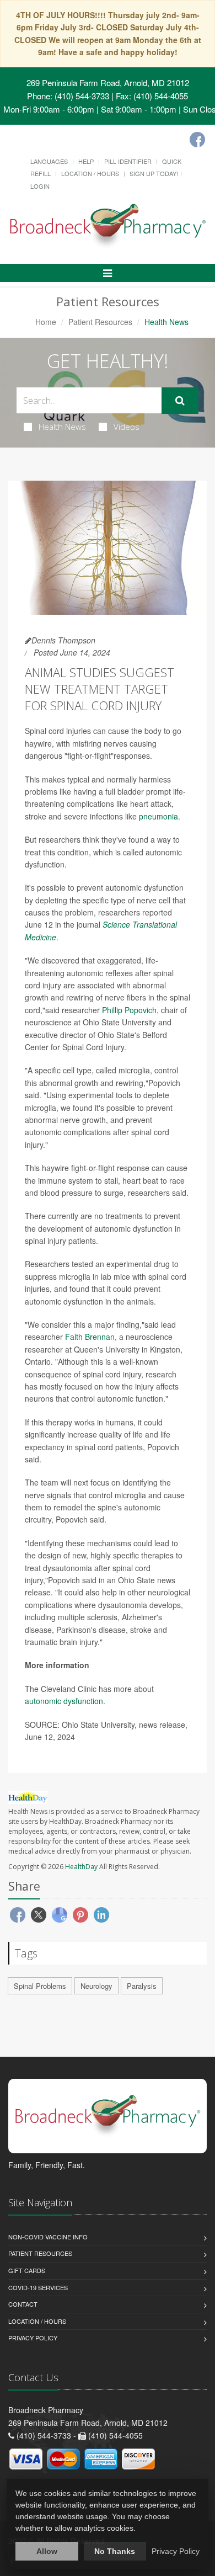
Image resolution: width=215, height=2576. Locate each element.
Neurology (96, 1986)
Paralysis (142, 1986)
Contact (23, 2304)
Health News (62, 427)
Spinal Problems (40, 1986)
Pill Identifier (128, 161)
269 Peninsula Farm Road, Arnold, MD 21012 (108, 83)
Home (46, 322)
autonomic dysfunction (64, 1701)
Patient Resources (100, 322)
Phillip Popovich (129, 1010)
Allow (47, 2551)
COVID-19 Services (38, 2287)
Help (86, 161)
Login (40, 186)
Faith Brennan (90, 1337)
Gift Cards (27, 2270)
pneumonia (158, 816)
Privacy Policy (33, 2338)
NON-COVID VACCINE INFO (48, 2237)
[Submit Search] (180, 401)
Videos (127, 427)
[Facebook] (197, 140)
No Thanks (115, 2551)
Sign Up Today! (154, 173)
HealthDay (81, 1867)
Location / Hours (90, 173)
